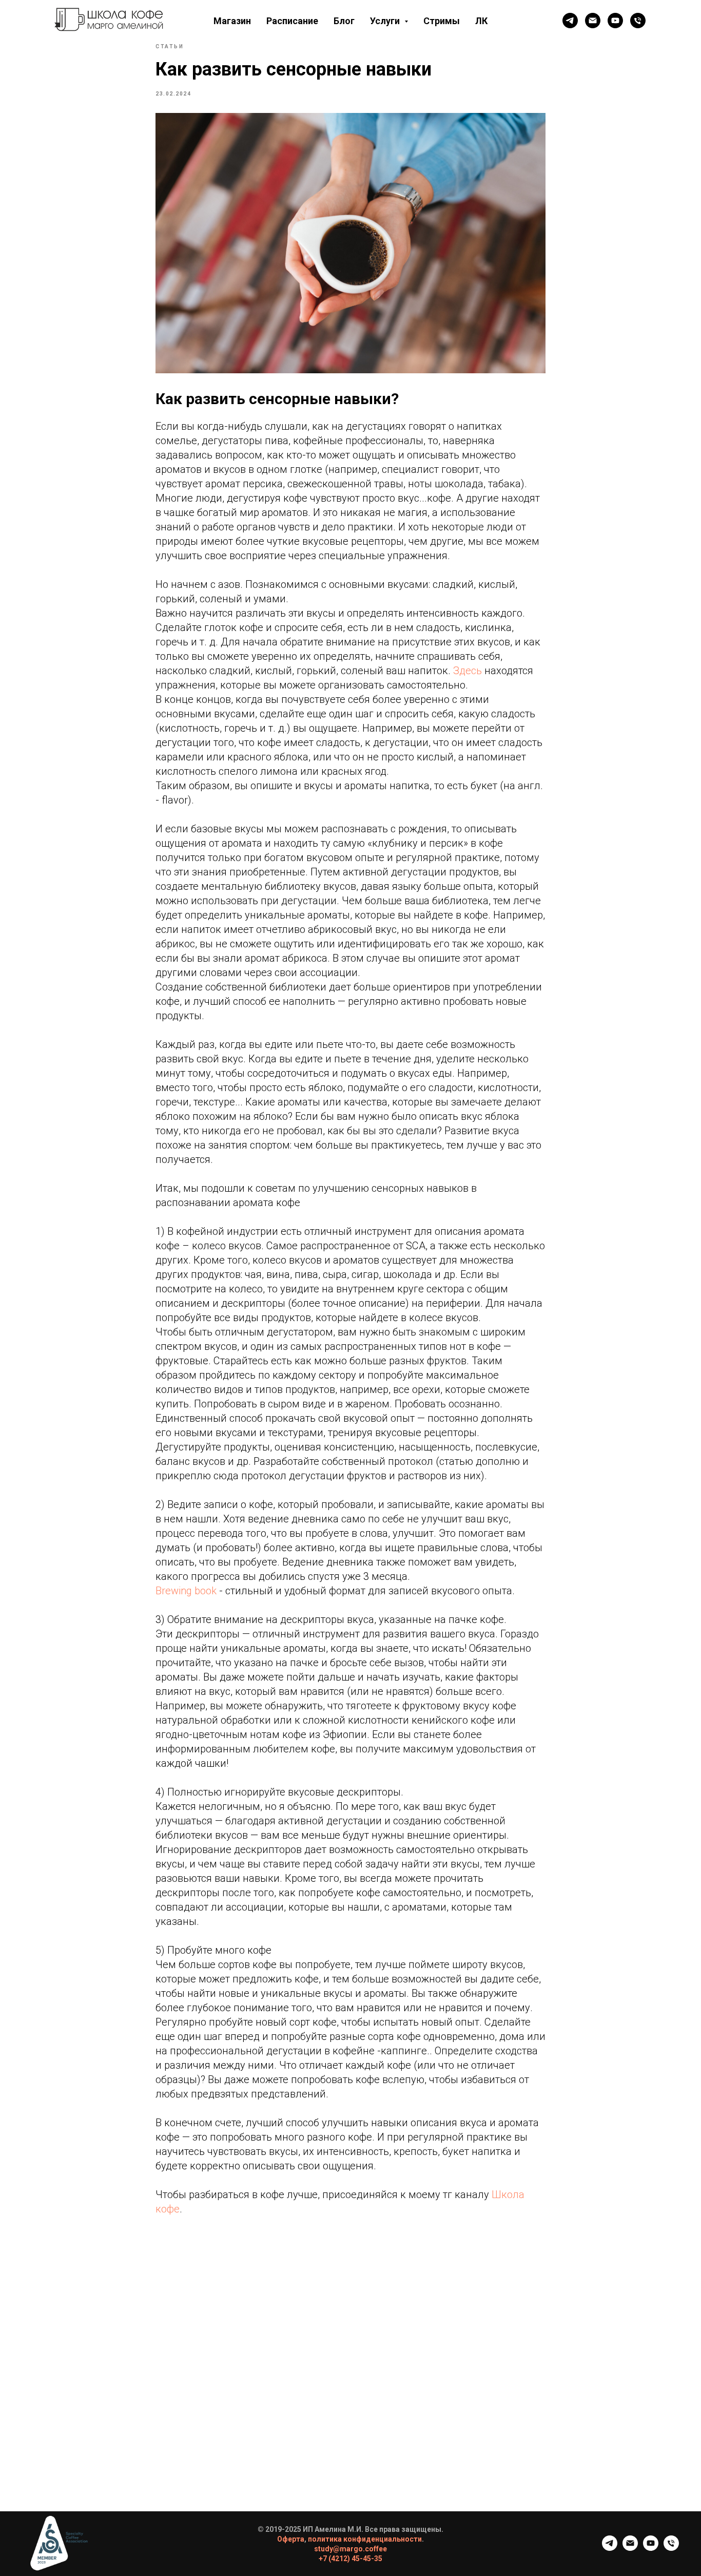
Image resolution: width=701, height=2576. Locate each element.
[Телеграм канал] (570, 21)
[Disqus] (350, 2381)
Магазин (232, 21)
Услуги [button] (386, 21)
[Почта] (593, 21)
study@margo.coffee (350, 2549)
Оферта (291, 2539)
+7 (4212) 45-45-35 (350, 2559)
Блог (344, 21)
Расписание (292, 21)
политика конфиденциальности (365, 2539)
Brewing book (186, 1591)
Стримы (442, 21)
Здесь (468, 671)
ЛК (481, 21)
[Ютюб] (615, 21)
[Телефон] (638, 21)
